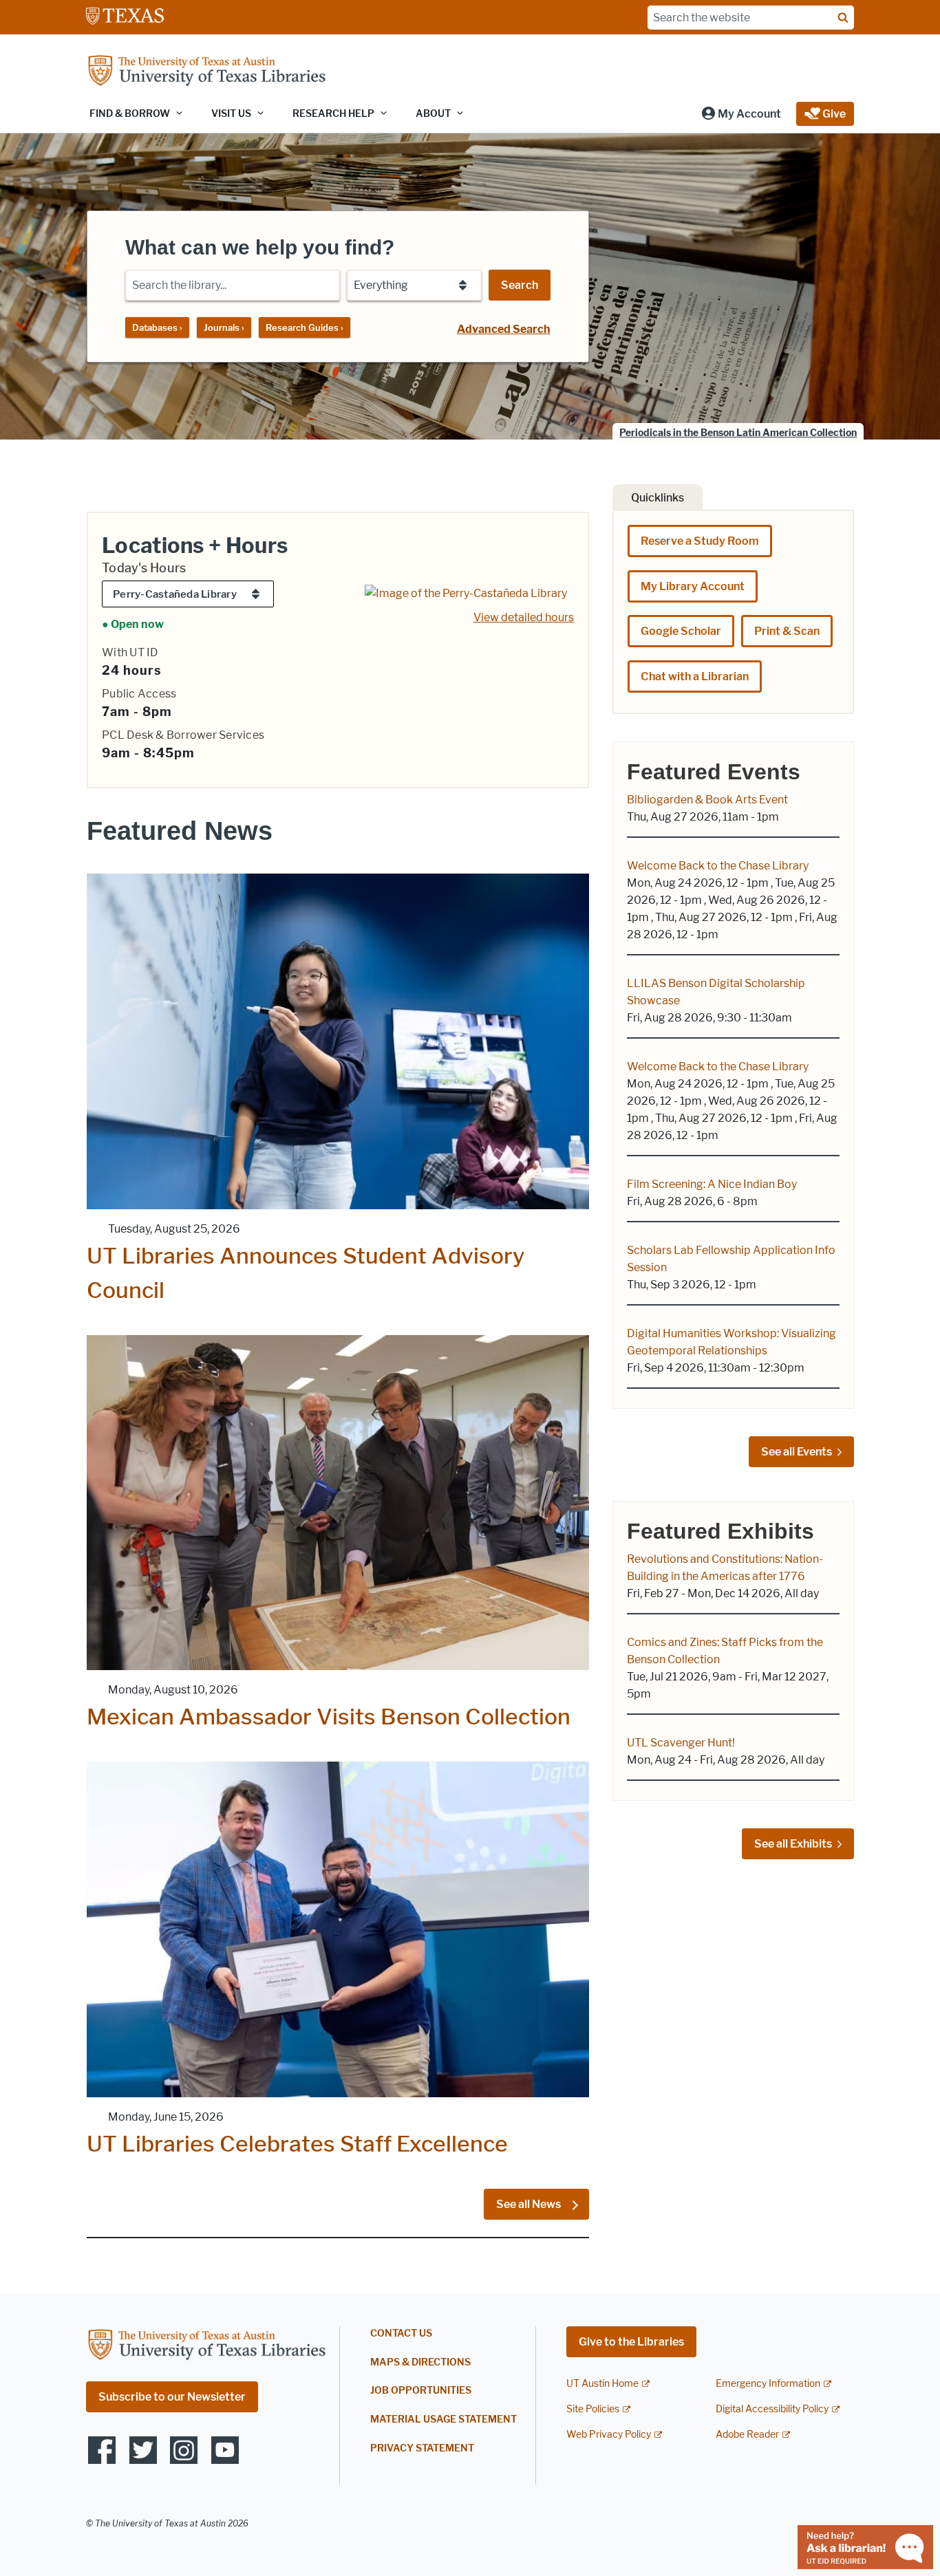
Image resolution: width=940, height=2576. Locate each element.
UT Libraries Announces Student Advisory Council (306, 1273)
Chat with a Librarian (695, 677)
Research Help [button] (333, 114)
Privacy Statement (422, 2448)
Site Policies (593, 2409)
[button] (741, 114)
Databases (157, 327)
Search (520, 285)
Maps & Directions (420, 2362)
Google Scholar (681, 631)
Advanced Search (504, 329)
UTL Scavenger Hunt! (681, 1743)
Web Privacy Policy (609, 2435)
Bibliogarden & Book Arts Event (707, 800)
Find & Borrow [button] (130, 114)
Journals (224, 327)
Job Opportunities (421, 2391)
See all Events (797, 1452)
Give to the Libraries (631, 2342)
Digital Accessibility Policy (772, 2409)
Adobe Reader (747, 2435)
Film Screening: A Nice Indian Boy (712, 1184)
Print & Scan (787, 631)
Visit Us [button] (231, 114)
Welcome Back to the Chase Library (718, 866)
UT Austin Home (602, 2384)
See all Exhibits (793, 1844)
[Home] (206, 72)
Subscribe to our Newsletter (172, 2397)
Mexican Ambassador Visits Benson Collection (329, 1717)
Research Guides (305, 327)
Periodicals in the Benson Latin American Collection (738, 433)
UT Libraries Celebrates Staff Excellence (297, 2144)
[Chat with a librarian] (865, 2546)
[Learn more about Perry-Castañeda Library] (466, 593)
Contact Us (401, 2334)
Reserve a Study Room (700, 541)
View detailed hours (524, 617)
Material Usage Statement (444, 2420)
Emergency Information (768, 2384)
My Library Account (693, 586)
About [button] (433, 114)
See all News (530, 2204)
